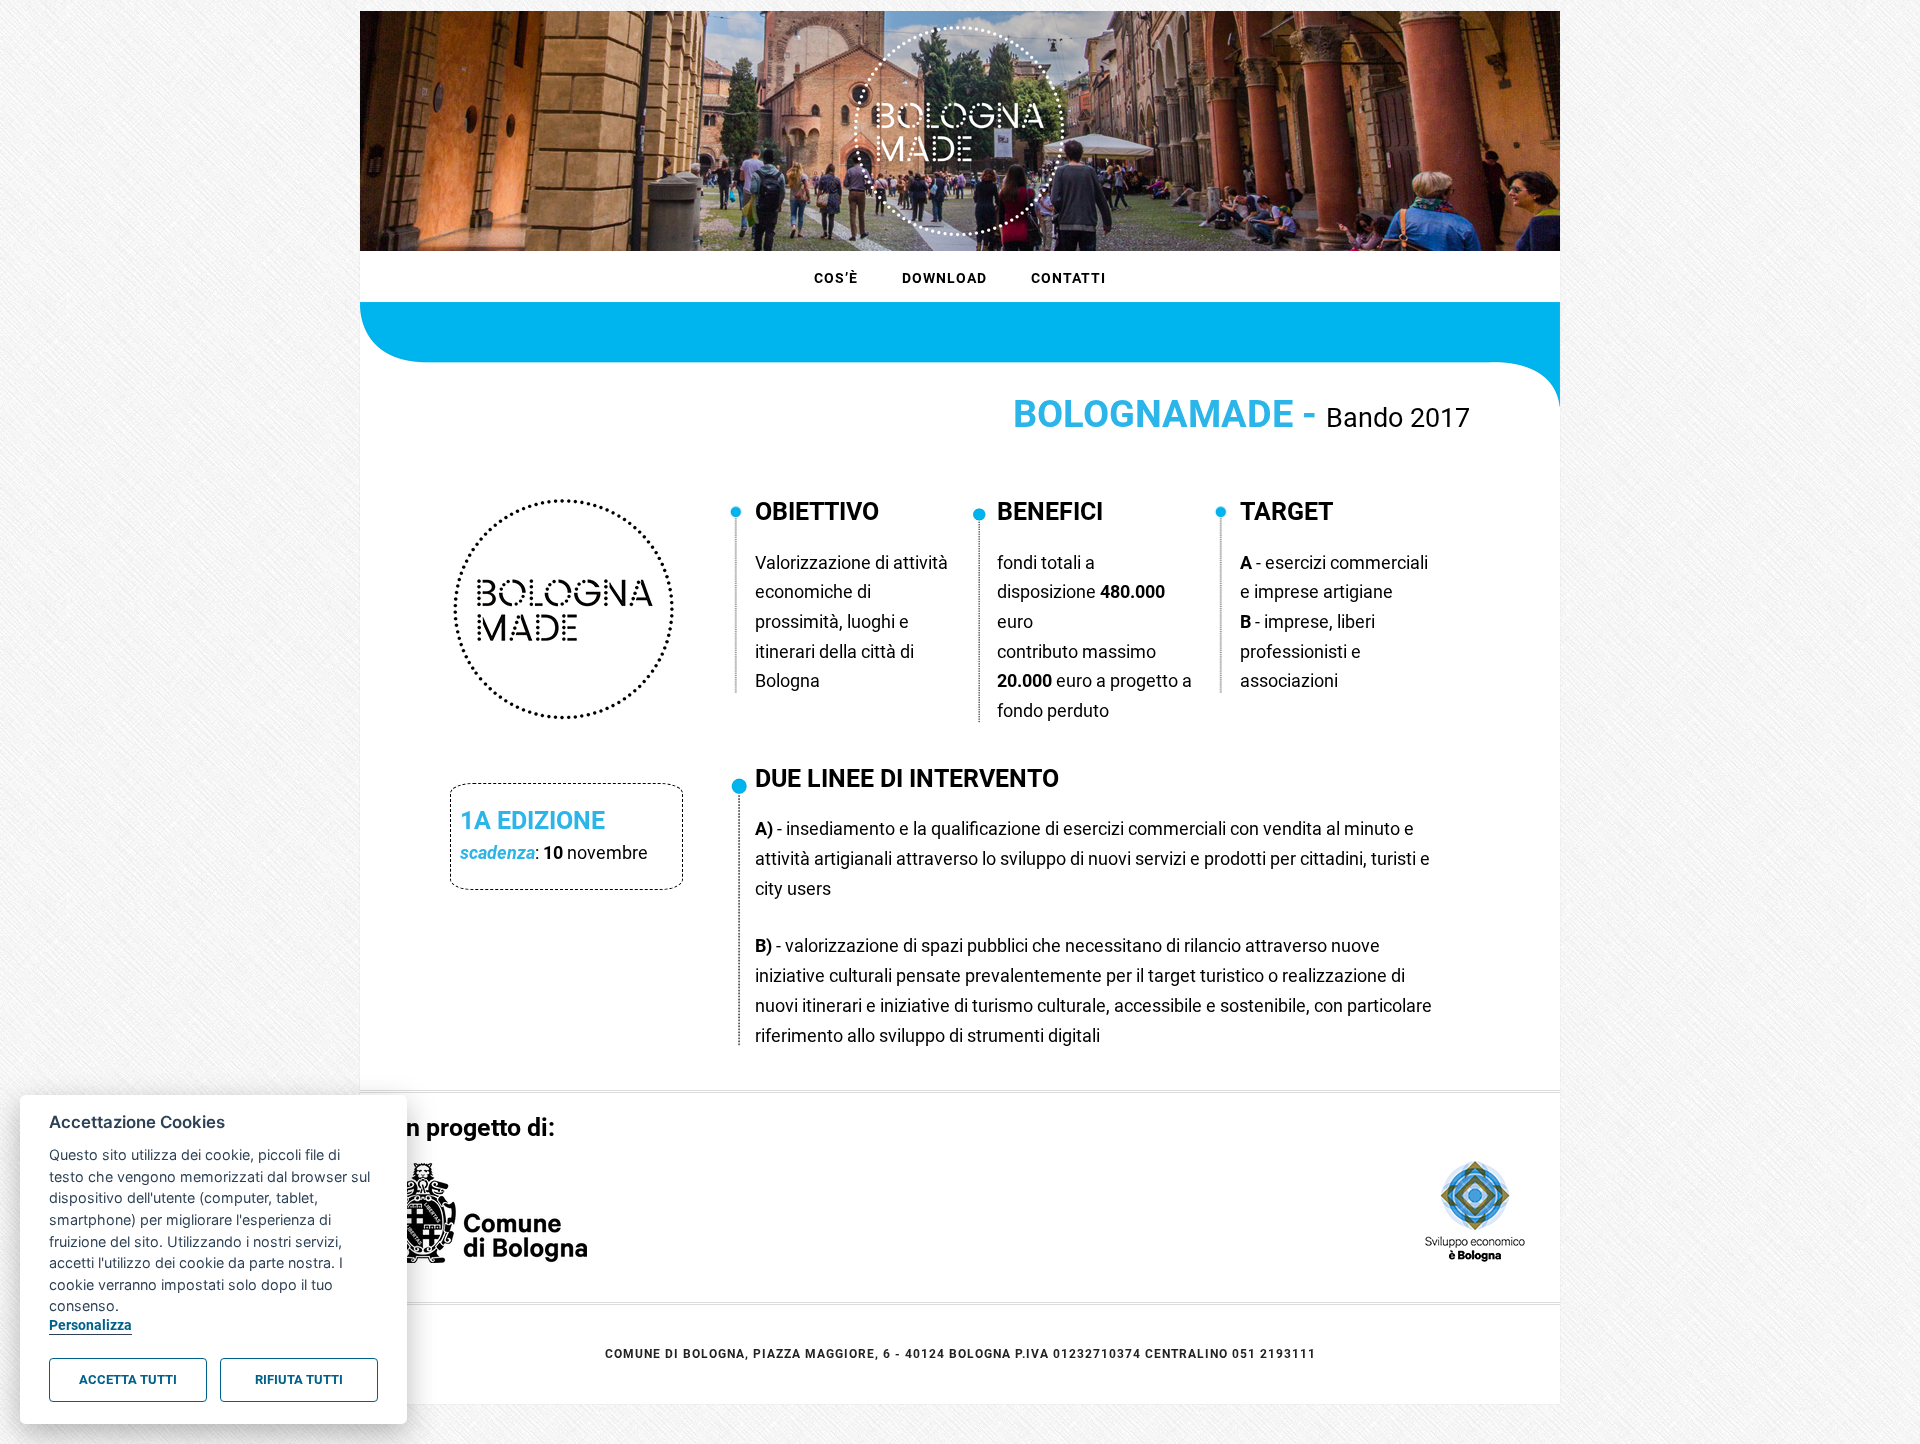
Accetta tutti (128, 1379)
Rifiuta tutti (299, 1379)
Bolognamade (960, 131)
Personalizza (90, 1325)
